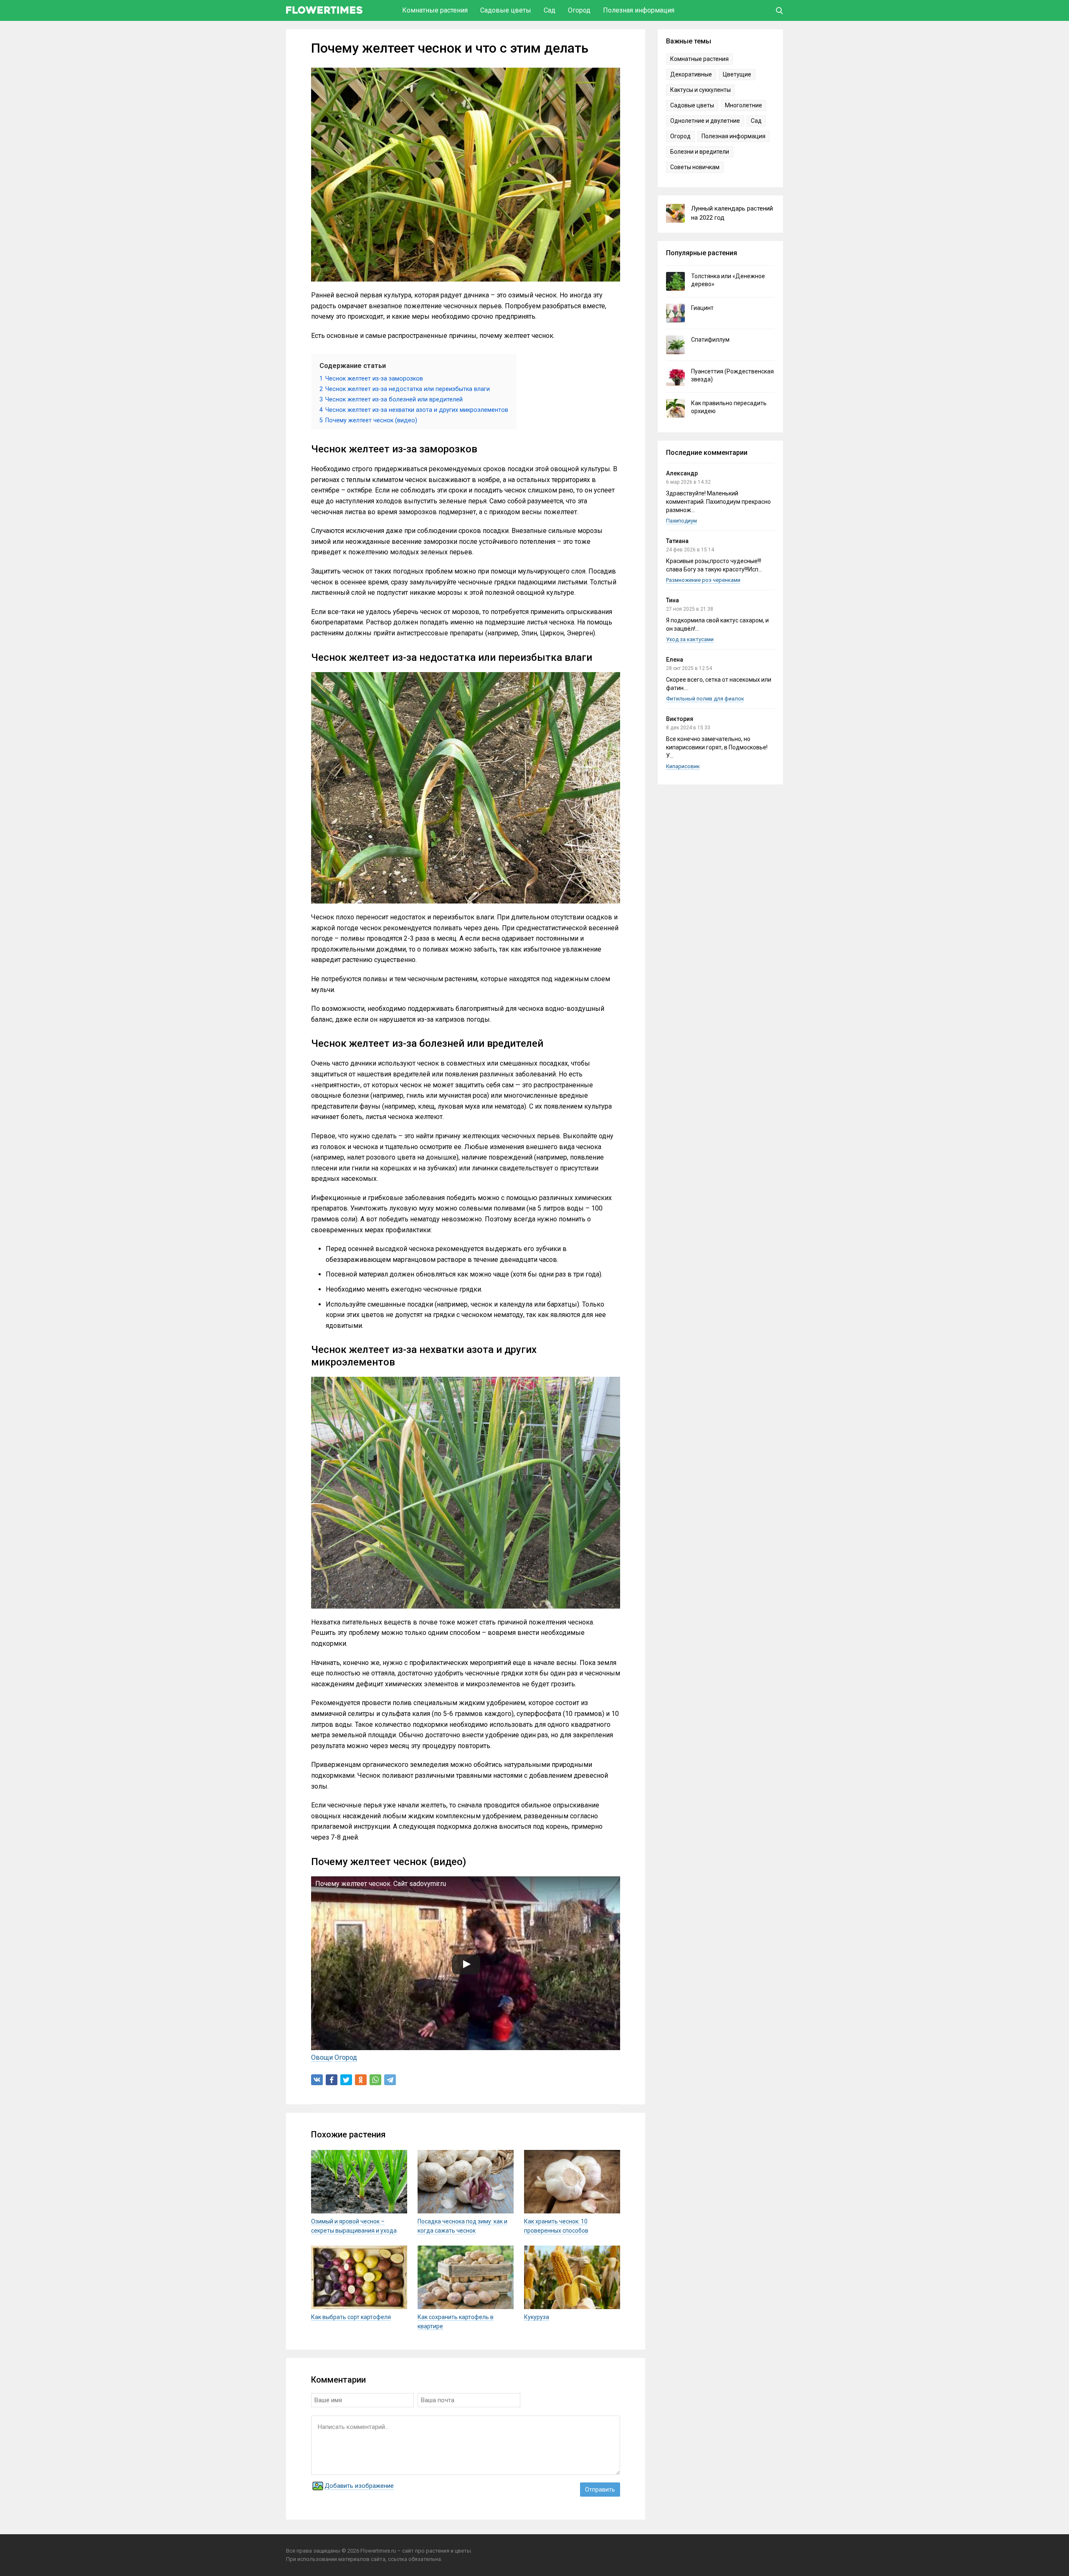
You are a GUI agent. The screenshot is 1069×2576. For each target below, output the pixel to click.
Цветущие (737, 74)
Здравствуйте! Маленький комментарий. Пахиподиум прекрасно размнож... (718, 502)
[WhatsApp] (375, 2080)
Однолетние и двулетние (705, 121)
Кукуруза (537, 2317)
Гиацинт (702, 308)
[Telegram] (390, 2080)
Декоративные (691, 74)
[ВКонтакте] (317, 2080)
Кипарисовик (683, 766)
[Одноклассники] (361, 2080)
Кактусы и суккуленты (700, 90)
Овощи (322, 2057)
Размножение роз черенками (703, 580)
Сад (550, 10)
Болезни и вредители (700, 152)
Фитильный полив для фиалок (705, 699)
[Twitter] (346, 2080)
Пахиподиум (681, 521)
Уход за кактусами (690, 639)
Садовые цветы (506, 10)
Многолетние (743, 105)
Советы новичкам (695, 167)
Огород (579, 10)
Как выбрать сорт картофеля (351, 2317)
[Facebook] (332, 2080)
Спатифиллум (710, 340)
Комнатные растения (435, 10)
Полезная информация (639, 10)
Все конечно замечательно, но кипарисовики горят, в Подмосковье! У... (717, 747)
